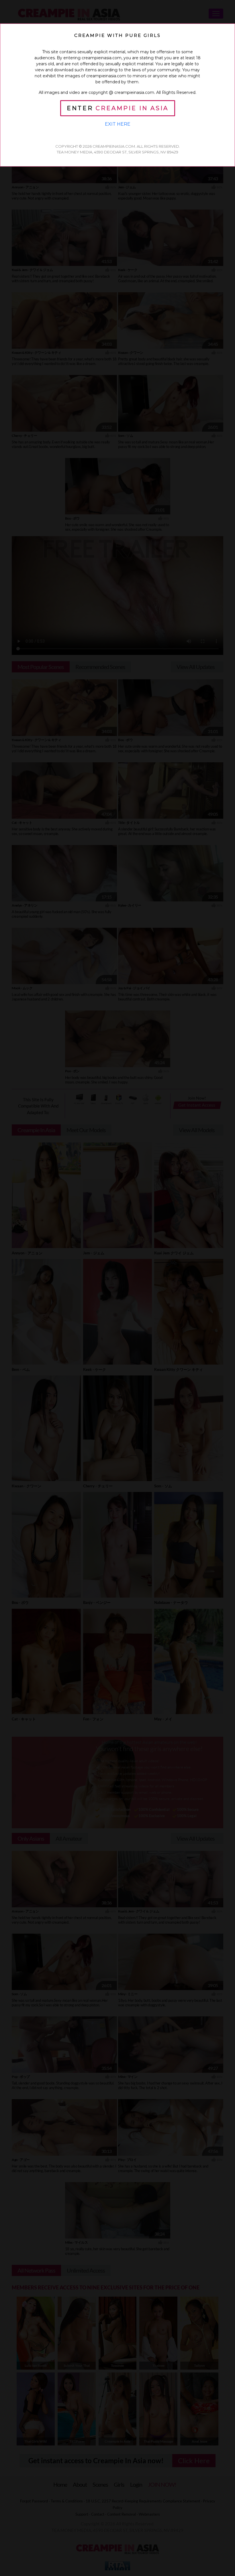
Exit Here (118, 124)
